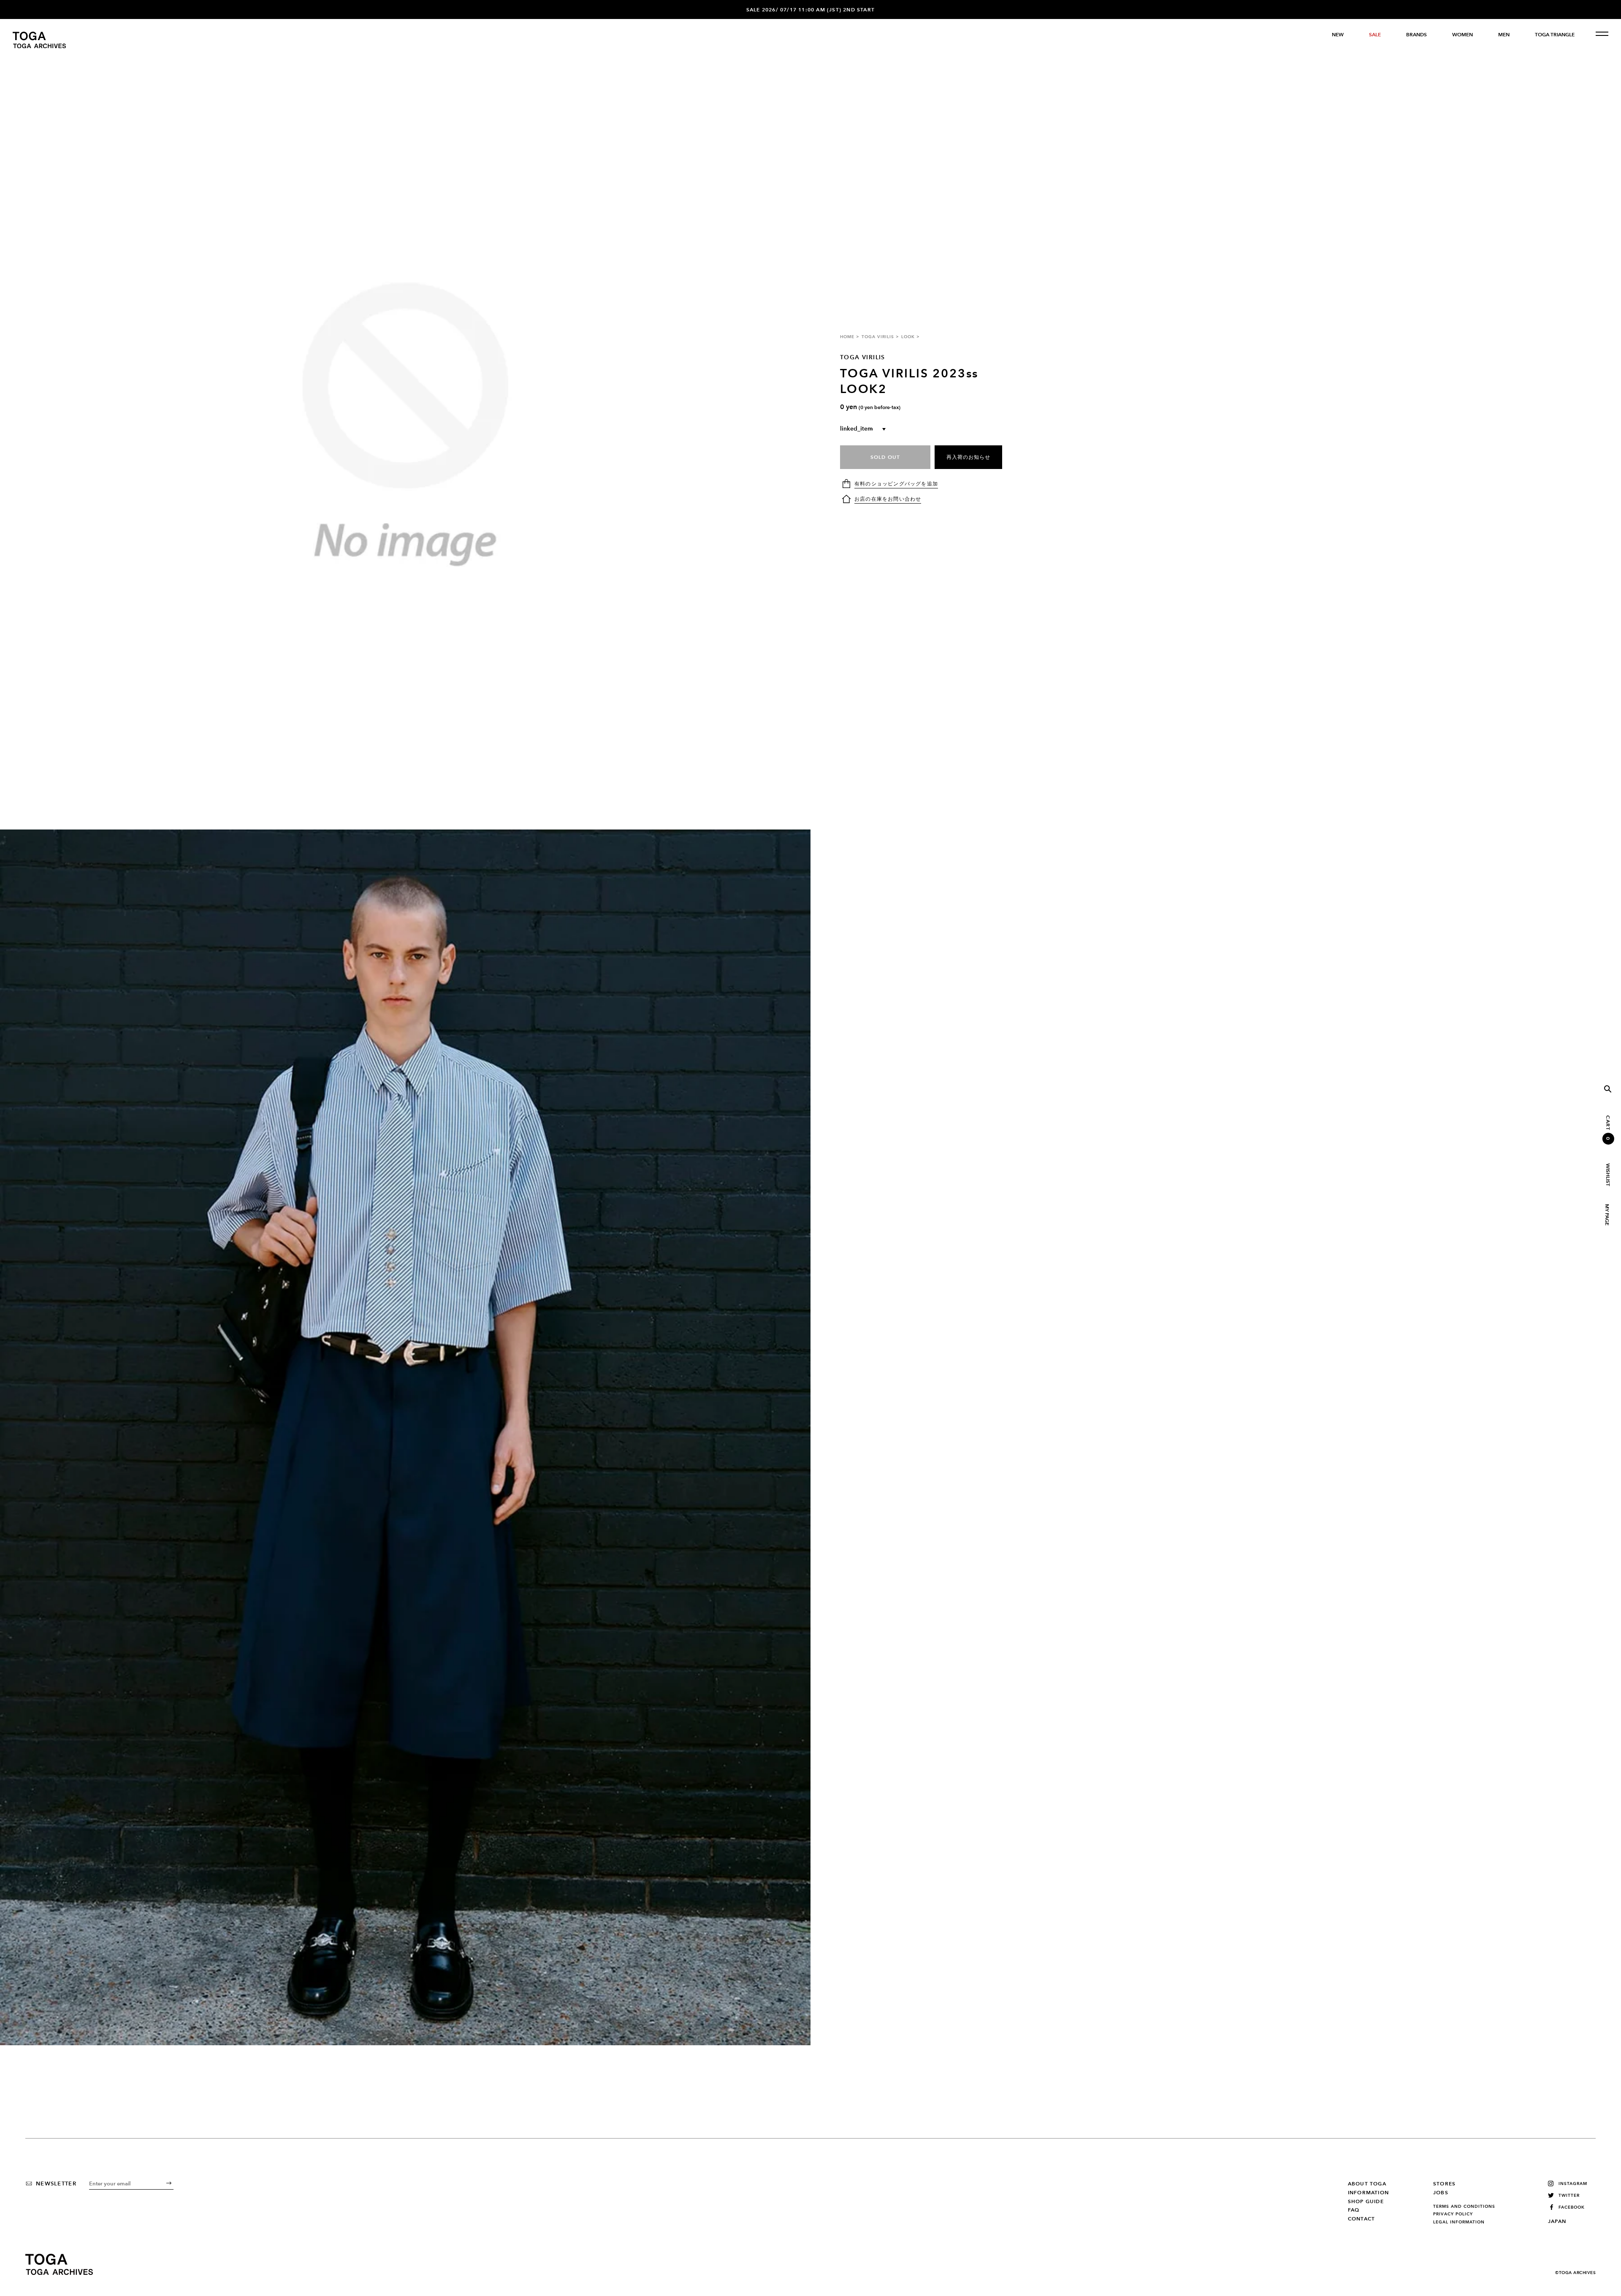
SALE (1375, 35)
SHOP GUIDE (1366, 2201)
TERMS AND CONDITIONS (1464, 2207)
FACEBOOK (1572, 2207)
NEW (1338, 35)
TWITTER (1569, 2195)
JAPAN (1557, 2221)
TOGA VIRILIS (878, 337)
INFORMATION (1368, 2193)
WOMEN (1462, 35)
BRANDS (1416, 35)
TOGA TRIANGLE (1555, 35)
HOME (847, 337)
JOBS (1441, 2193)
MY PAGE (1607, 1215)
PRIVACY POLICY (1453, 2214)
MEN (1504, 35)
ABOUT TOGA (1367, 2184)
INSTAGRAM (1573, 2184)
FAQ (1354, 2210)
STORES (1444, 2184)
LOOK (908, 337)
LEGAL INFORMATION (1459, 2222)
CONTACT (1361, 2219)
